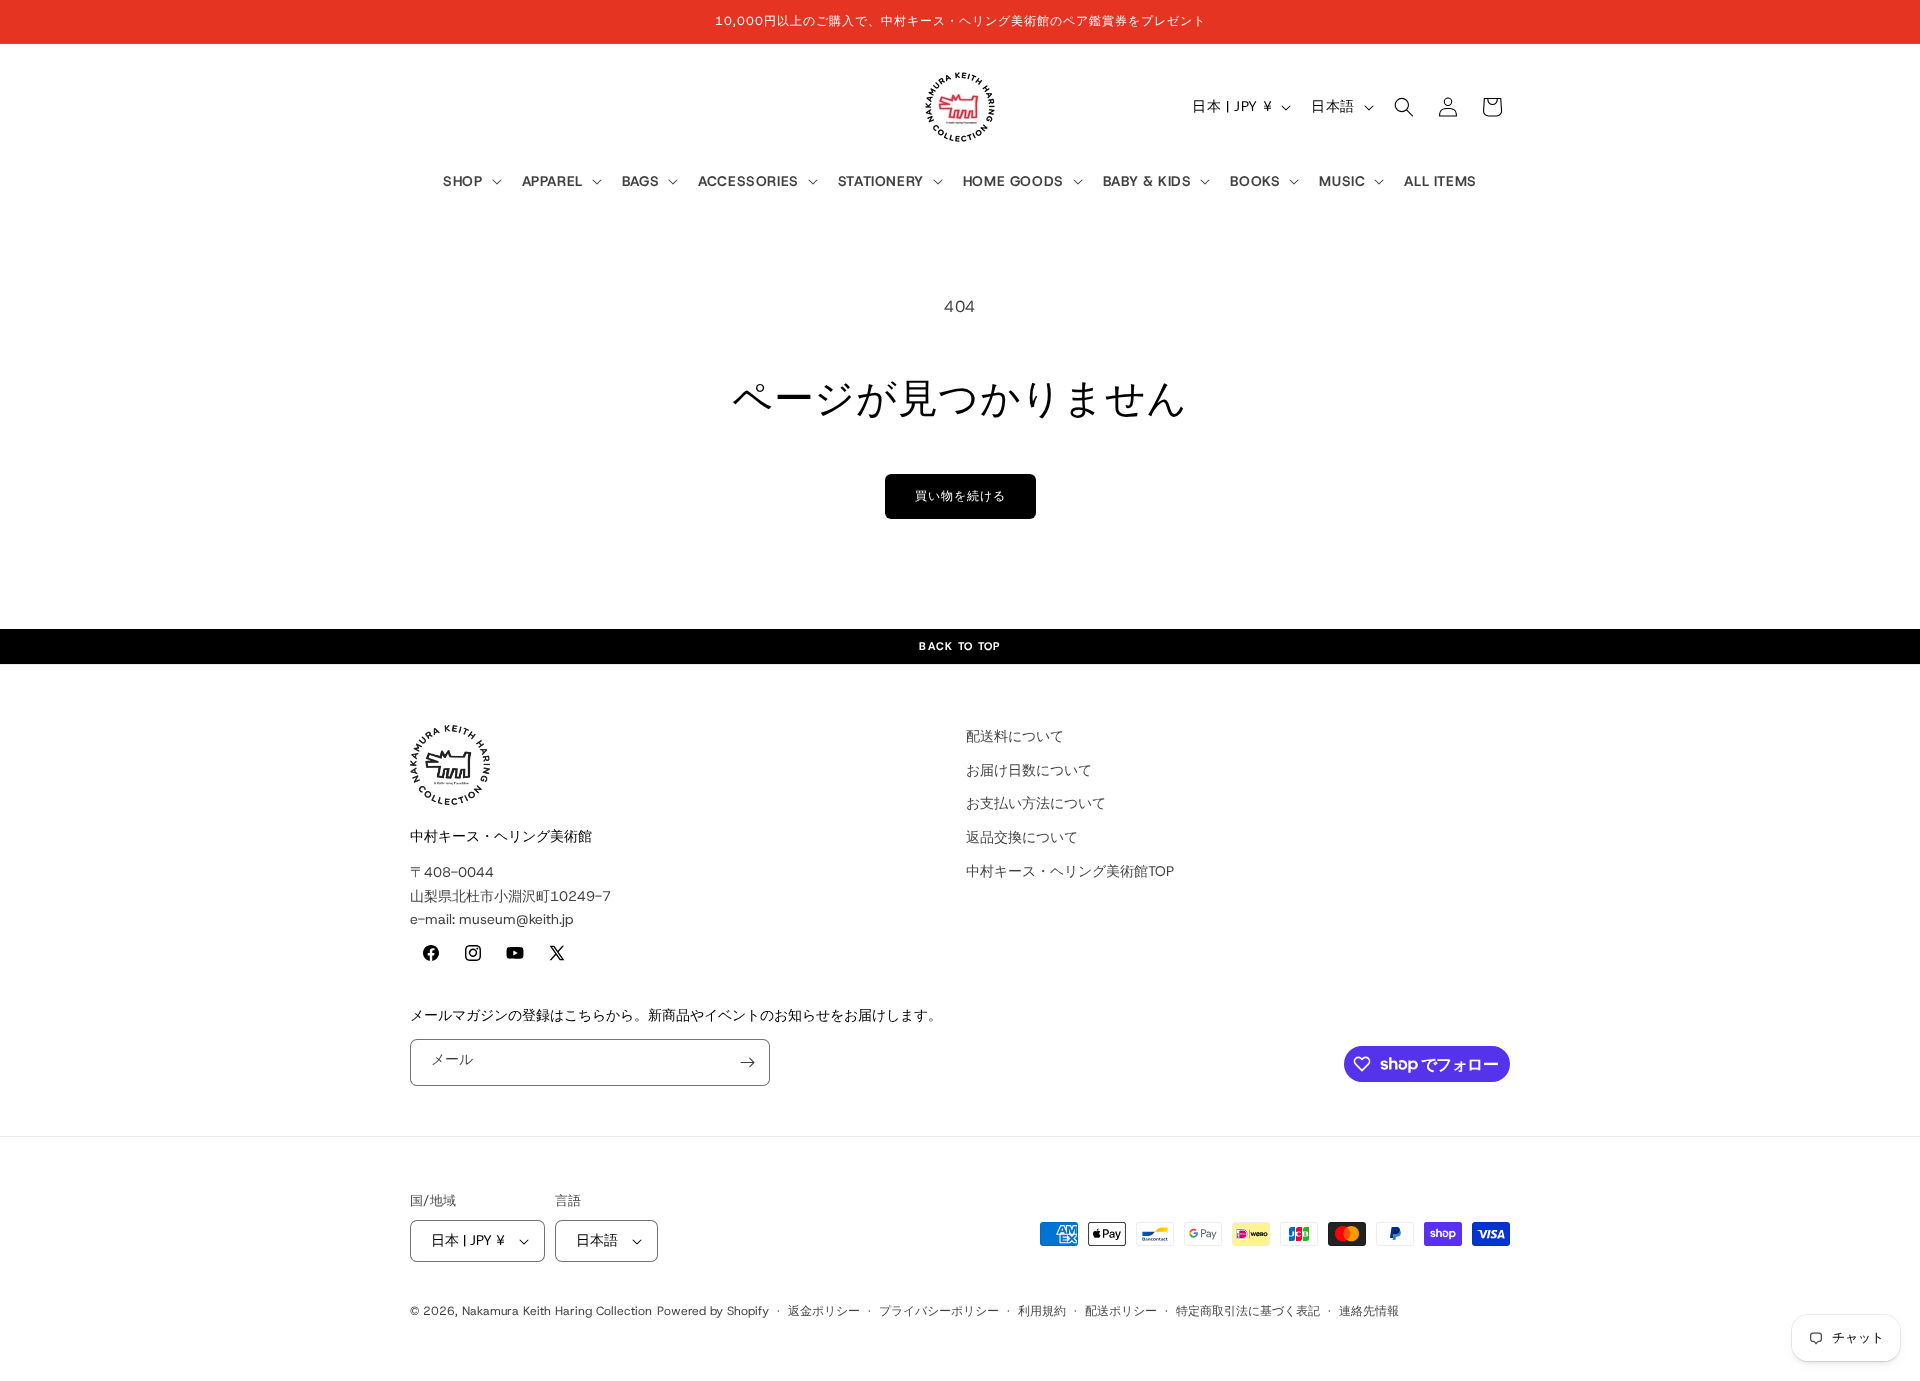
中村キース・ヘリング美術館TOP (1070, 871)
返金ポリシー (824, 1311)
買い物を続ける (960, 496)
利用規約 (1042, 1311)
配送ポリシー (1121, 1311)
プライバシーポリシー (939, 1311)
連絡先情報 (1369, 1311)
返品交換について (1022, 837)
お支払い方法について (1036, 803)
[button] (470, 182)
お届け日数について (1029, 770)
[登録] (747, 1062)
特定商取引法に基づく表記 (1248, 1311)
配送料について (1015, 736)
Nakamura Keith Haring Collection (557, 1311)
